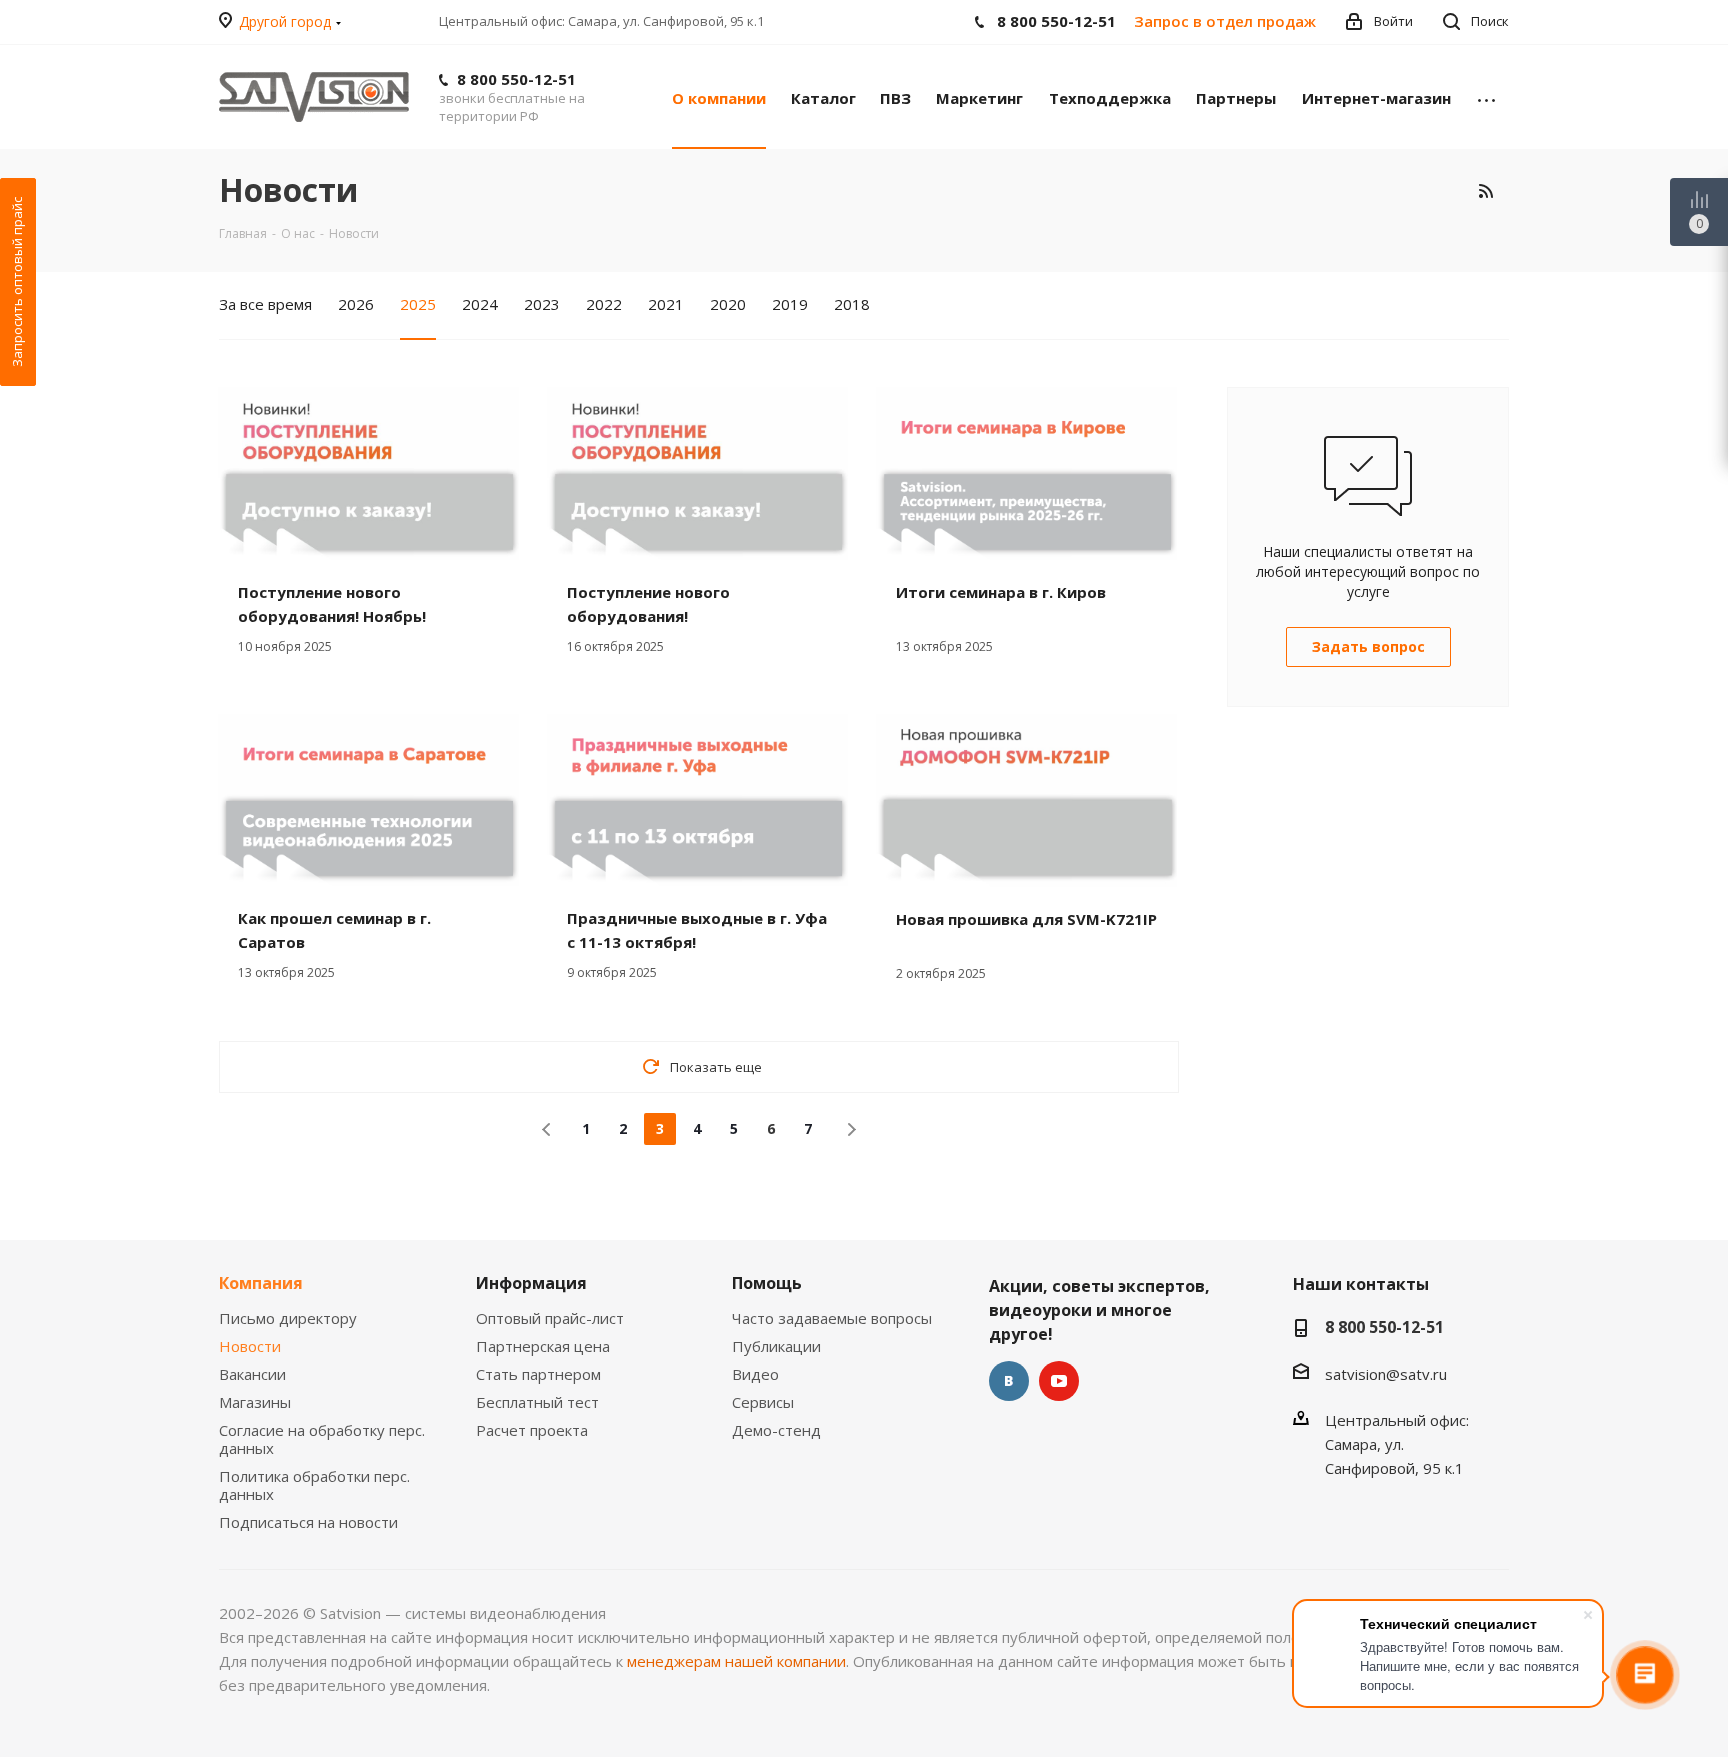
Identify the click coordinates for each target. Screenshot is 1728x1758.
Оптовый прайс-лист (550, 1318)
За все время (265, 304)
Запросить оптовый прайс (17, 282)
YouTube (1059, 1381)
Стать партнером (538, 1374)
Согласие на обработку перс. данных (322, 1439)
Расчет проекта (532, 1430)
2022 (604, 304)
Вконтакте (1009, 1381)
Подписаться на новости (308, 1522)
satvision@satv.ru (1386, 1374)
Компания (261, 1283)
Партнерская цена (543, 1346)
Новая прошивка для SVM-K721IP (1026, 919)
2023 (542, 304)
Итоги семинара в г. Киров (1001, 592)
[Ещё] (1486, 97)
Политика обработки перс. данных (314, 1485)
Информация (531, 1283)
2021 (666, 304)
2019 (790, 304)
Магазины (255, 1402)
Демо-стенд (776, 1430)
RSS (1485, 190)
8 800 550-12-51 (516, 79)
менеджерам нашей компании (736, 1661)
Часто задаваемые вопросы (832, 1318)
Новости (250, 1346)
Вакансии (252, 1374)
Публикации (776, 1346)
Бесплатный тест (537, 1402)
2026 (356, 304)
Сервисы (763, 1402)
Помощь (767, 1283)
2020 (728, 304)
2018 (852, 304)
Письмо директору (288, 1318)
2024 (480, 304)
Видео (755, 1374)
